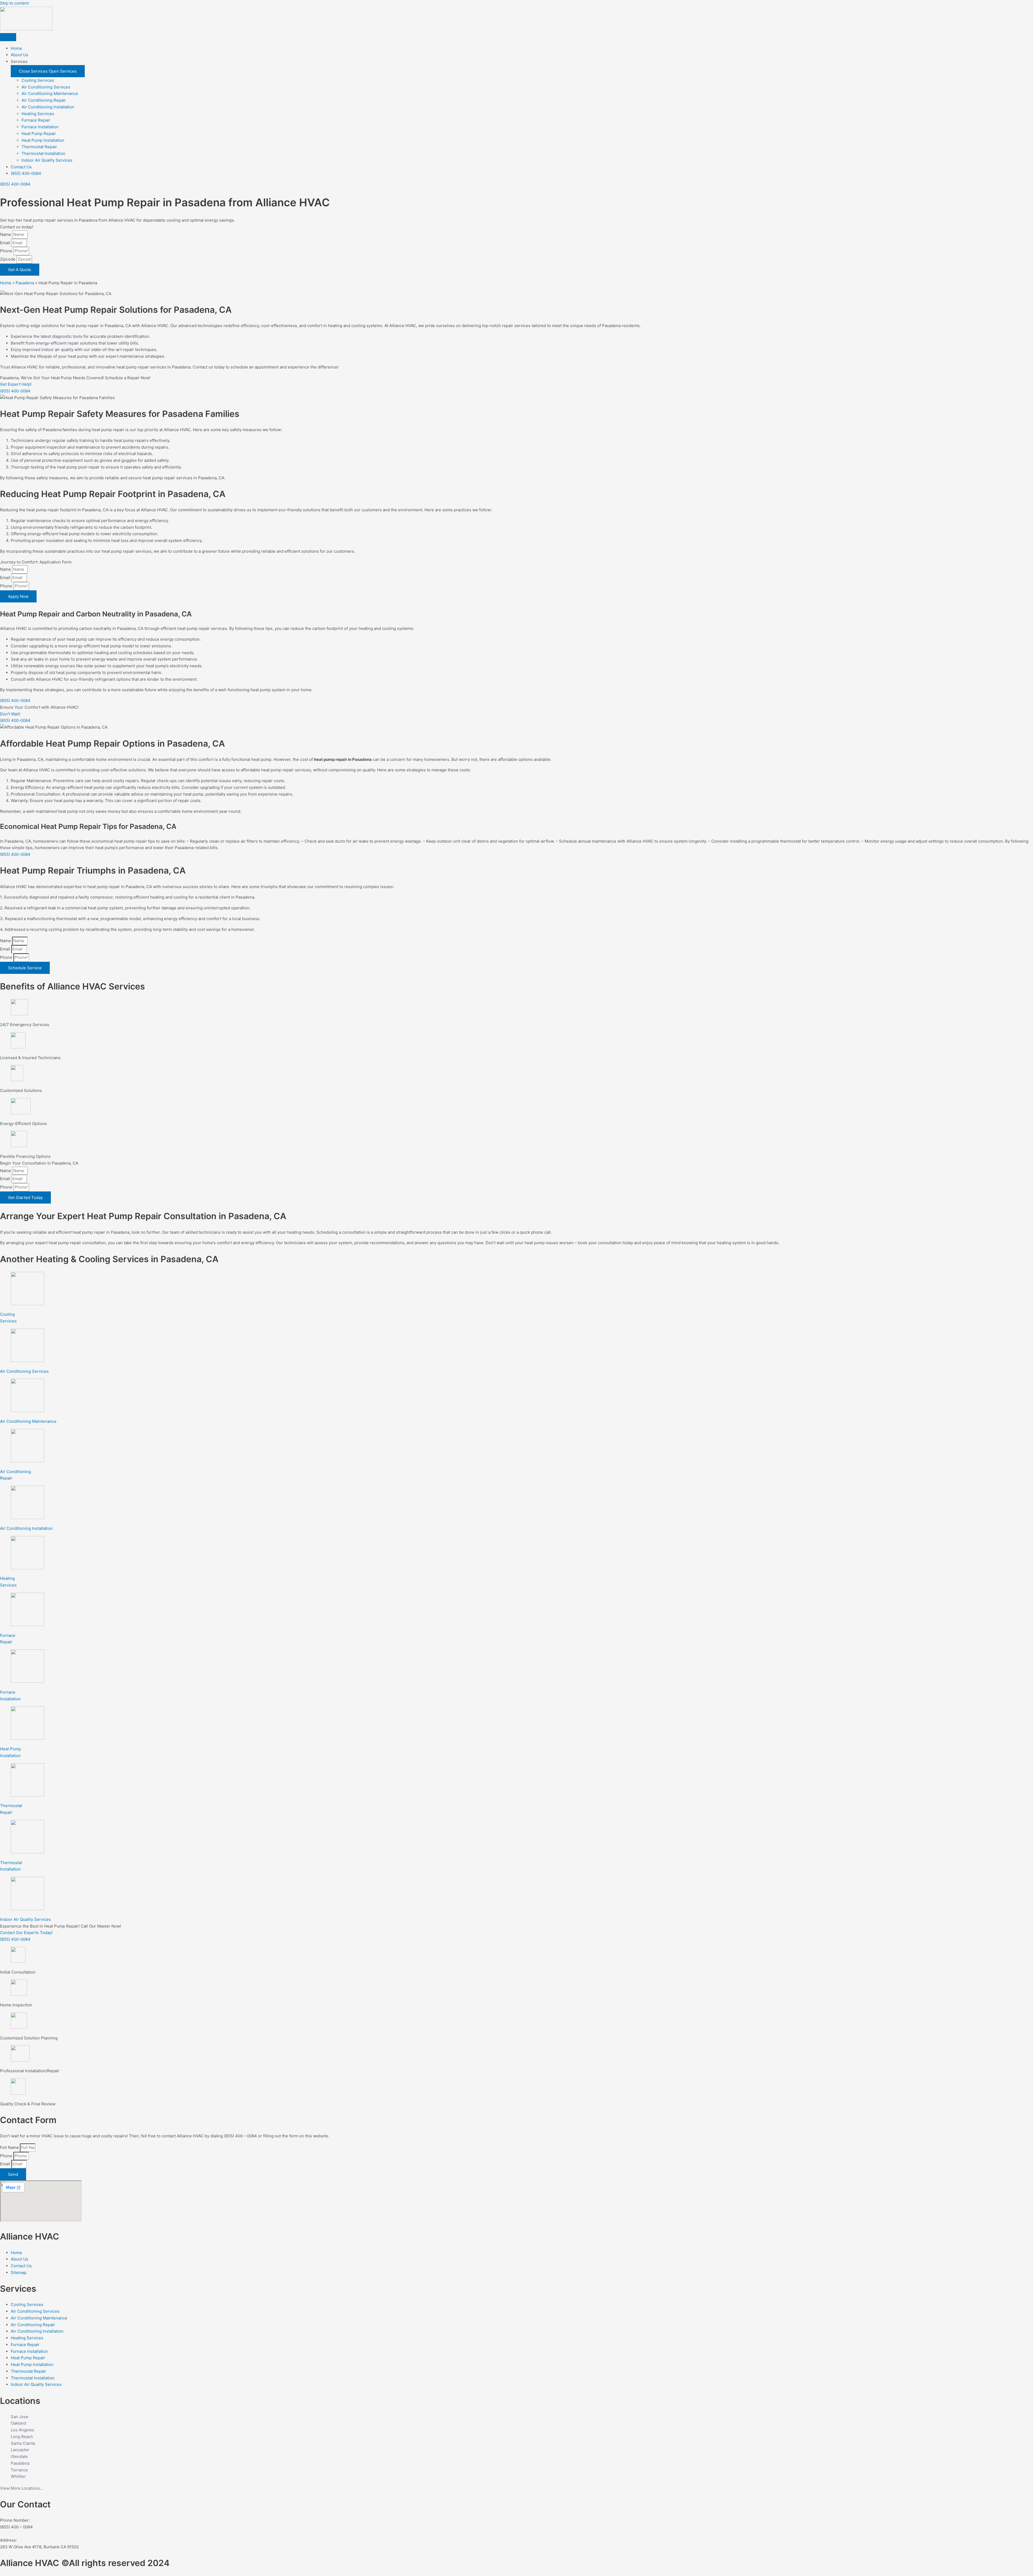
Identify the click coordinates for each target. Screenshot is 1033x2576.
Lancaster (20, 2450)
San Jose (20, 2417)
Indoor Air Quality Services (47, 160)
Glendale (19, 2456)
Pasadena (25, 283)
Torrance (19, 2470)
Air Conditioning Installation (48, 107)
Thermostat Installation (43, 153)
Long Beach (22, 2437)
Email (6, 243)
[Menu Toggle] (8, 37)
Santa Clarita (23, 2443)
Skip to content (14, 3)
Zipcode (8, 259)
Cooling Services (38, 80)
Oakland (18, 2423)
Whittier (18, 2476)
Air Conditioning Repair (44, 100)
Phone (7, 251)
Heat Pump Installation (43, 140)
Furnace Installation (40, 127)
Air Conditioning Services (46, 87)
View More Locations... (22, 2488)
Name (6, 234)
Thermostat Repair (39, 147)
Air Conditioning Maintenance (50, 93)
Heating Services (38, 114)
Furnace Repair (36, 120)
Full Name (10, 2147)
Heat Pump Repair (39, 134)
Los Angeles (22, 2430)
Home (6, 283)
